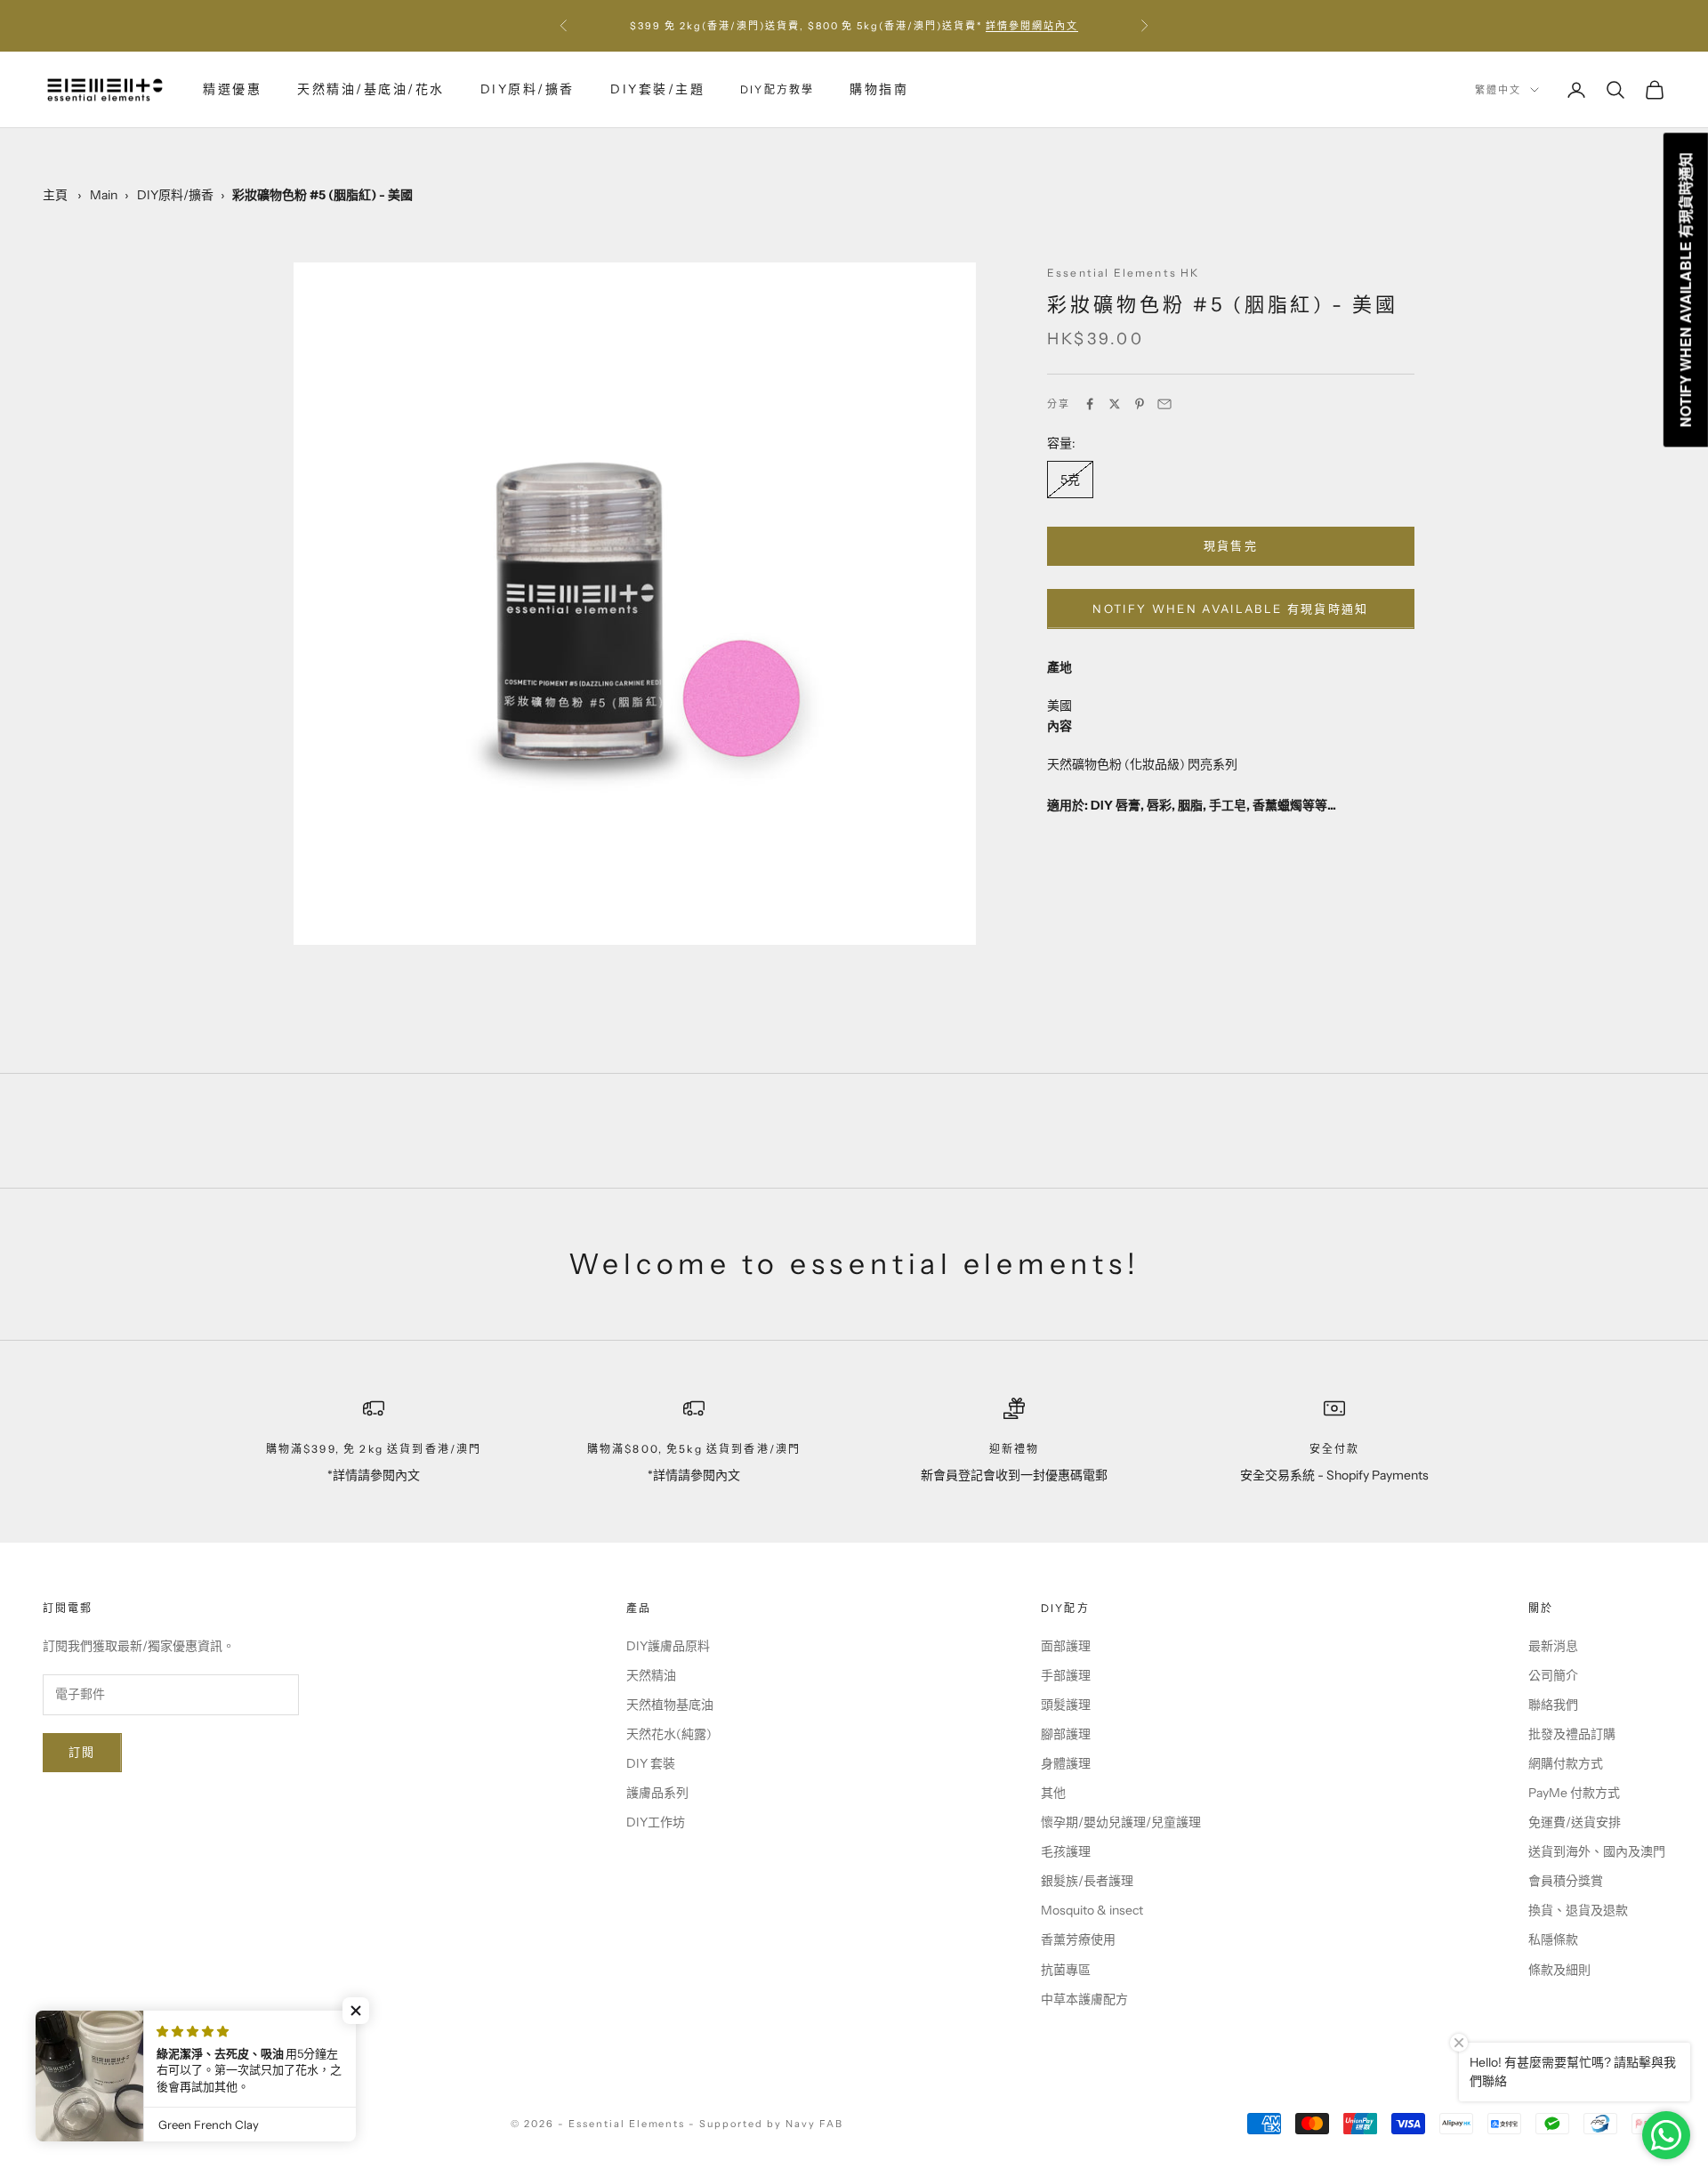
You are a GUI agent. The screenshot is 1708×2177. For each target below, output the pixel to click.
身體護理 (1066, 1763)
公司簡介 (1553, 1675)
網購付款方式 (1566, 1763)
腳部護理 (1066, 1734)
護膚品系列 (657, 1793)
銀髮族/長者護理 (1087, 1881)
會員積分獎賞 (1566, 1881)
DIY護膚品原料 (668, 1646)
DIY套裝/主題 (657, 89)
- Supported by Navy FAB (766, 2124)
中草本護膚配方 (1084, 1999)
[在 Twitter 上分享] (1115, 404)
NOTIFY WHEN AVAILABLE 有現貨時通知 (1231, 609)
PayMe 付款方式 (1574, 1793)
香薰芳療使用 (1078, 1939)
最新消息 (1553, 1646)
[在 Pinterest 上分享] (1140, 404)
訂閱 (82, 1752)
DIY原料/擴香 (528, 89)
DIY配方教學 (777, 89)
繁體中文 (1498, 90)
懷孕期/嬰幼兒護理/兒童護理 (1121, 1822)
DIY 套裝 (651, 1763)
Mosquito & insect (1092, 1910)
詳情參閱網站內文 (1032, 26)
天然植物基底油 (670, 1705)
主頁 (55, 195)
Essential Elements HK (1123, 273)
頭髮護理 (1066, 1705)
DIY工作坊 (656, 1822)
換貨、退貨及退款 (1578, 1910)
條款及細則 (1559, 1970)
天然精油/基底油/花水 (371, 89)
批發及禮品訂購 (1572, 1734)
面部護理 (1066, 1646)
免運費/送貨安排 (1575, 1822)
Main (104, 195)
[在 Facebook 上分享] (1090, 404)
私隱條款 (1553, 1939)
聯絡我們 (1553, 1705)
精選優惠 (232, 89)
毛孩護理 (1066, 1851)
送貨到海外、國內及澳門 (1597, 1851)
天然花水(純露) (669, 1734)
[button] (356, 2011)
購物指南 (879, 89)
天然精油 (651, 1675)
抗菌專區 (1066, 1970)
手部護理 (1066, 1675)
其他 (1053, 1793)
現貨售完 (1231, 545)
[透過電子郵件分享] (1164, 404)
